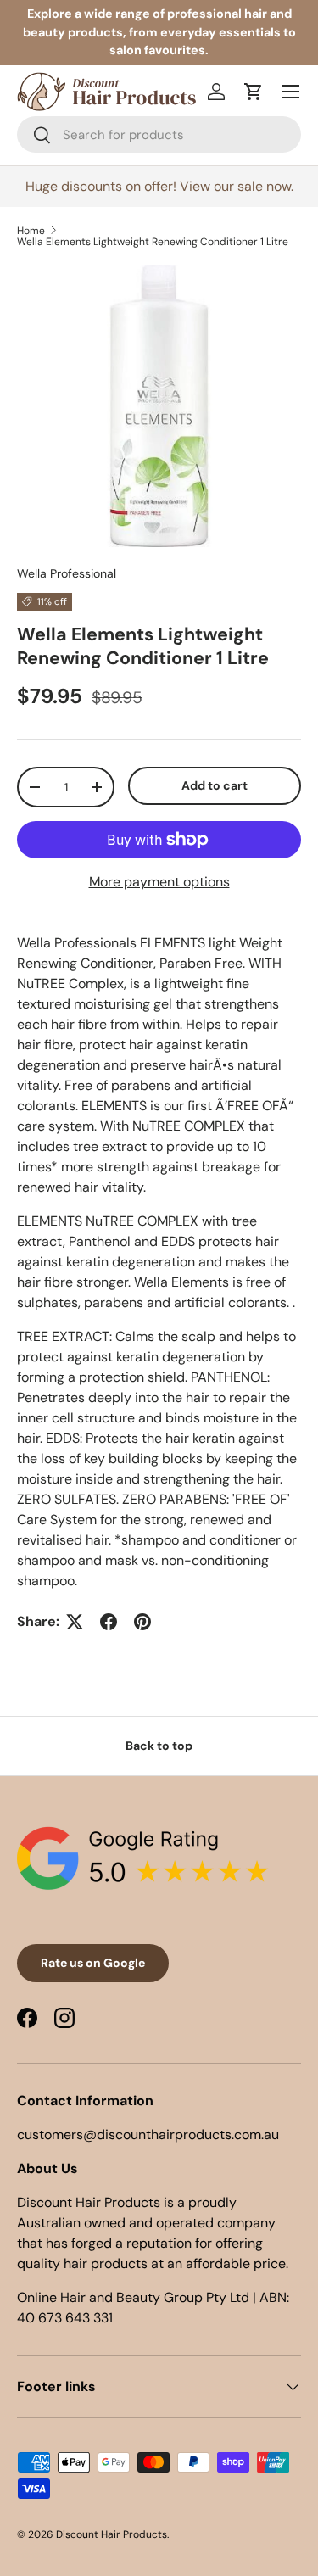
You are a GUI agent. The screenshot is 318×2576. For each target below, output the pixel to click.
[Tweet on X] (75, 1622)
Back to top (159, 1746)
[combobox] (159, 134)
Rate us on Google (93, 1963)
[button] (254, 92)
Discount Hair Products (112, 2534)
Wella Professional (67, 573)
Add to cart (215, 785)
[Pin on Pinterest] (142, 1622)
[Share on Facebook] (109, 1622)
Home (31, 231)
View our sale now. (237, 186)
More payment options (159, 882)
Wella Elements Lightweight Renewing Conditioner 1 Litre (153, 242)
